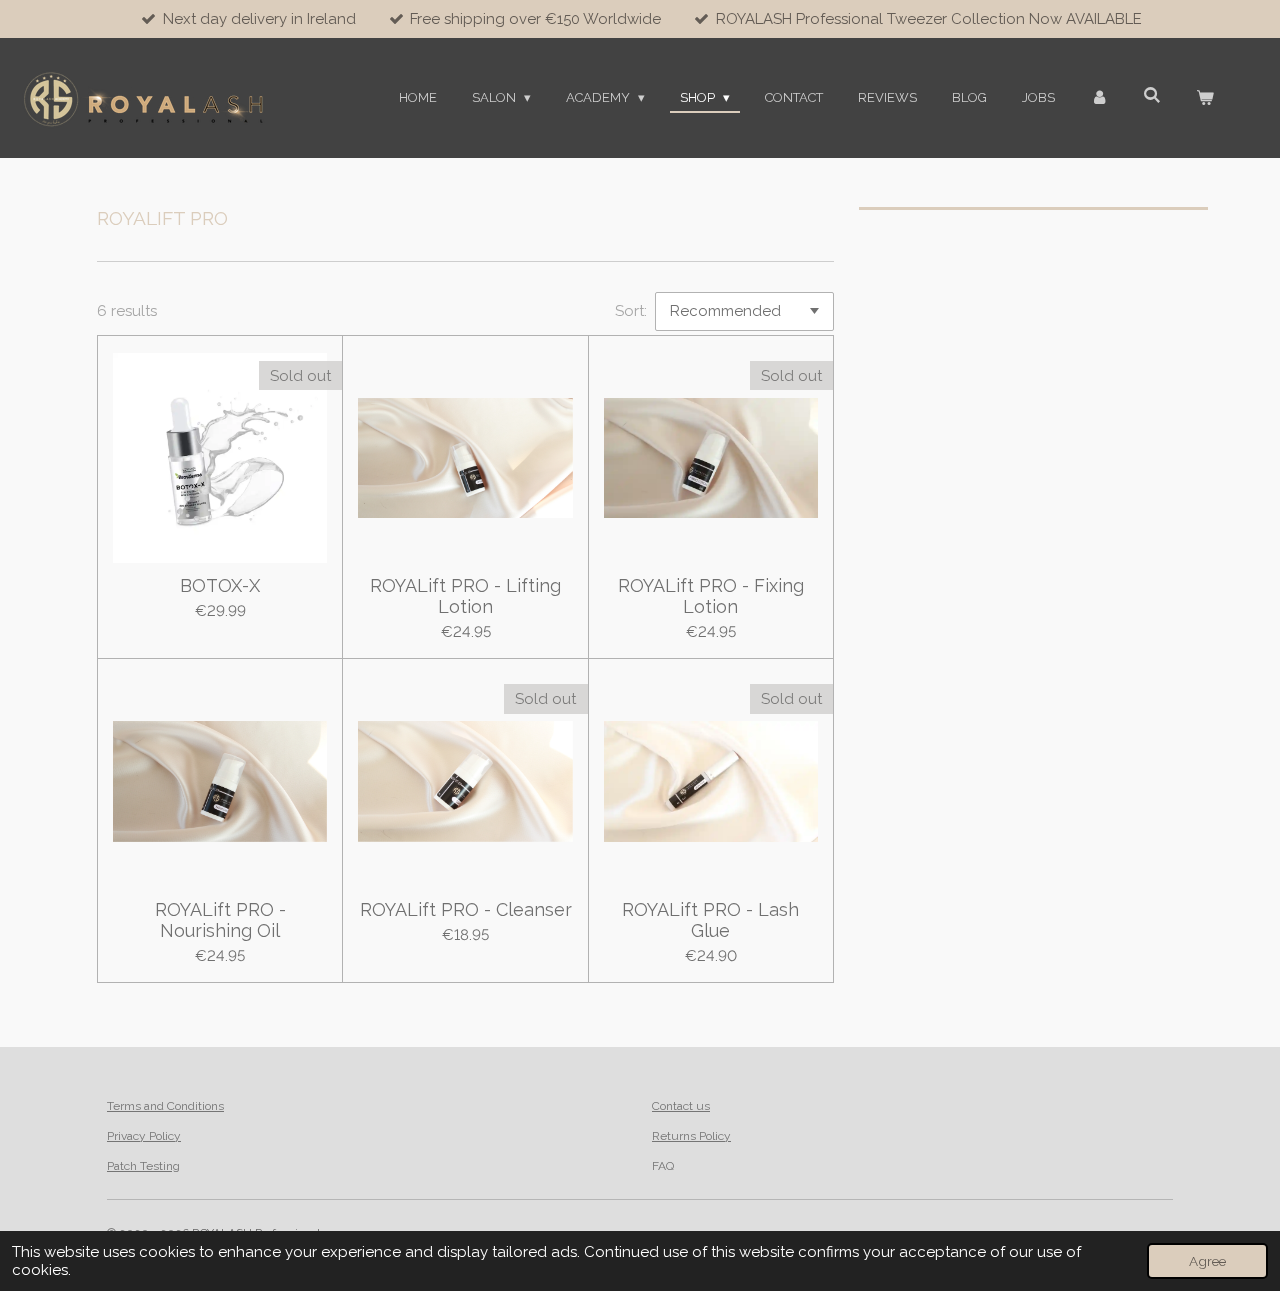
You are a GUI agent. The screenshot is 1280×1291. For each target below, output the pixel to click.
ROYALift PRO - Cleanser (466, 909)
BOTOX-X (220, 585)
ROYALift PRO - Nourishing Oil (220, 920)
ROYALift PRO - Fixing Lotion (711, 596)
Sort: (631, 311)
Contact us (681, 1106)
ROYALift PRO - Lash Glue (710, 920)
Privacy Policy (144, 1136)
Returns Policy (691, 1136)
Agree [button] (1207, 1261)
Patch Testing (143, 1166)
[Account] (1099, 98)
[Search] (1153, 95)
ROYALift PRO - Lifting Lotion (465, 596)
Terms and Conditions (165, 1106)
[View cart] (1206, 98)
